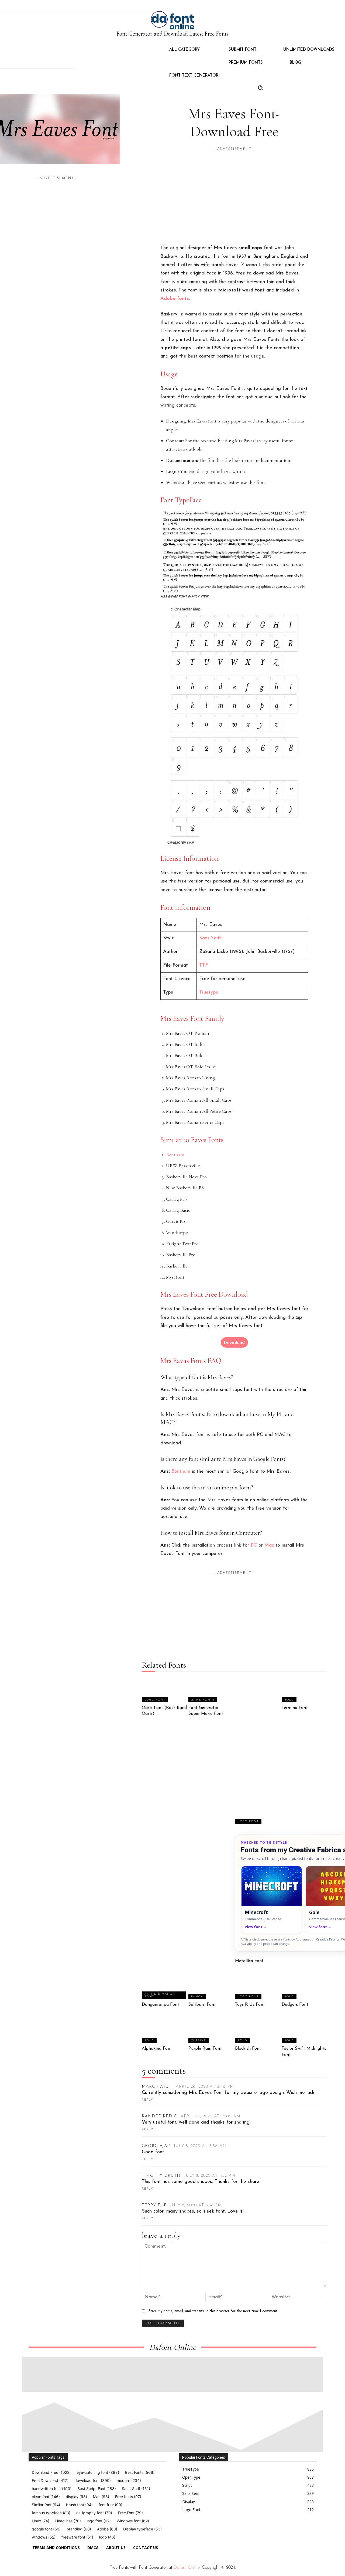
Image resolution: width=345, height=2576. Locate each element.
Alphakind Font (157, 2049)
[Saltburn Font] (211, 1987)
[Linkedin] (206, 2530)
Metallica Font (249, 1961)
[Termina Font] (304, 1689)
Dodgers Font (295, 2005)
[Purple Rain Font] (211, 2031)
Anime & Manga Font (160, 1995)
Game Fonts (203, 1700)
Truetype (209, 992)
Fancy (197, 1997)
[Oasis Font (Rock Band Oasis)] (164, 1689)
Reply (148, 2100)
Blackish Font (248, 2049)
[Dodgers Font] (304, 1987)
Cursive (199, 2041)
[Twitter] (218, 2530)
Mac (269, 1545)
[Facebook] (181, 2530)
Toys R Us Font (250, 2005)
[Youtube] (231, 2530)
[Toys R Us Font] (258, 1987)
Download (234, 1342)
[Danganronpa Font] (164, 1987)
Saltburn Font (202, 2005)
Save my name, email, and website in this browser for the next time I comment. (213, 2311)
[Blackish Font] (258, 2031)
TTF (204, 966)
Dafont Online (187, 2568)
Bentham (175, 1155)
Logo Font (155, 1700)
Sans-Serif (210, 938)
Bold (289, 1700)
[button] (260, 88)
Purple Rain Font (205, 2049)
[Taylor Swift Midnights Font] (304, 2031)
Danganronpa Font (161, 2005)
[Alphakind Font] (164, 2031)
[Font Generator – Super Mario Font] (211, 1689)
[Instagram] (194, 2530)
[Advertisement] (57, 219)
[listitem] (272, 1900)
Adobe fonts (175, 299)
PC (254, 1545)
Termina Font (295, 1708)
